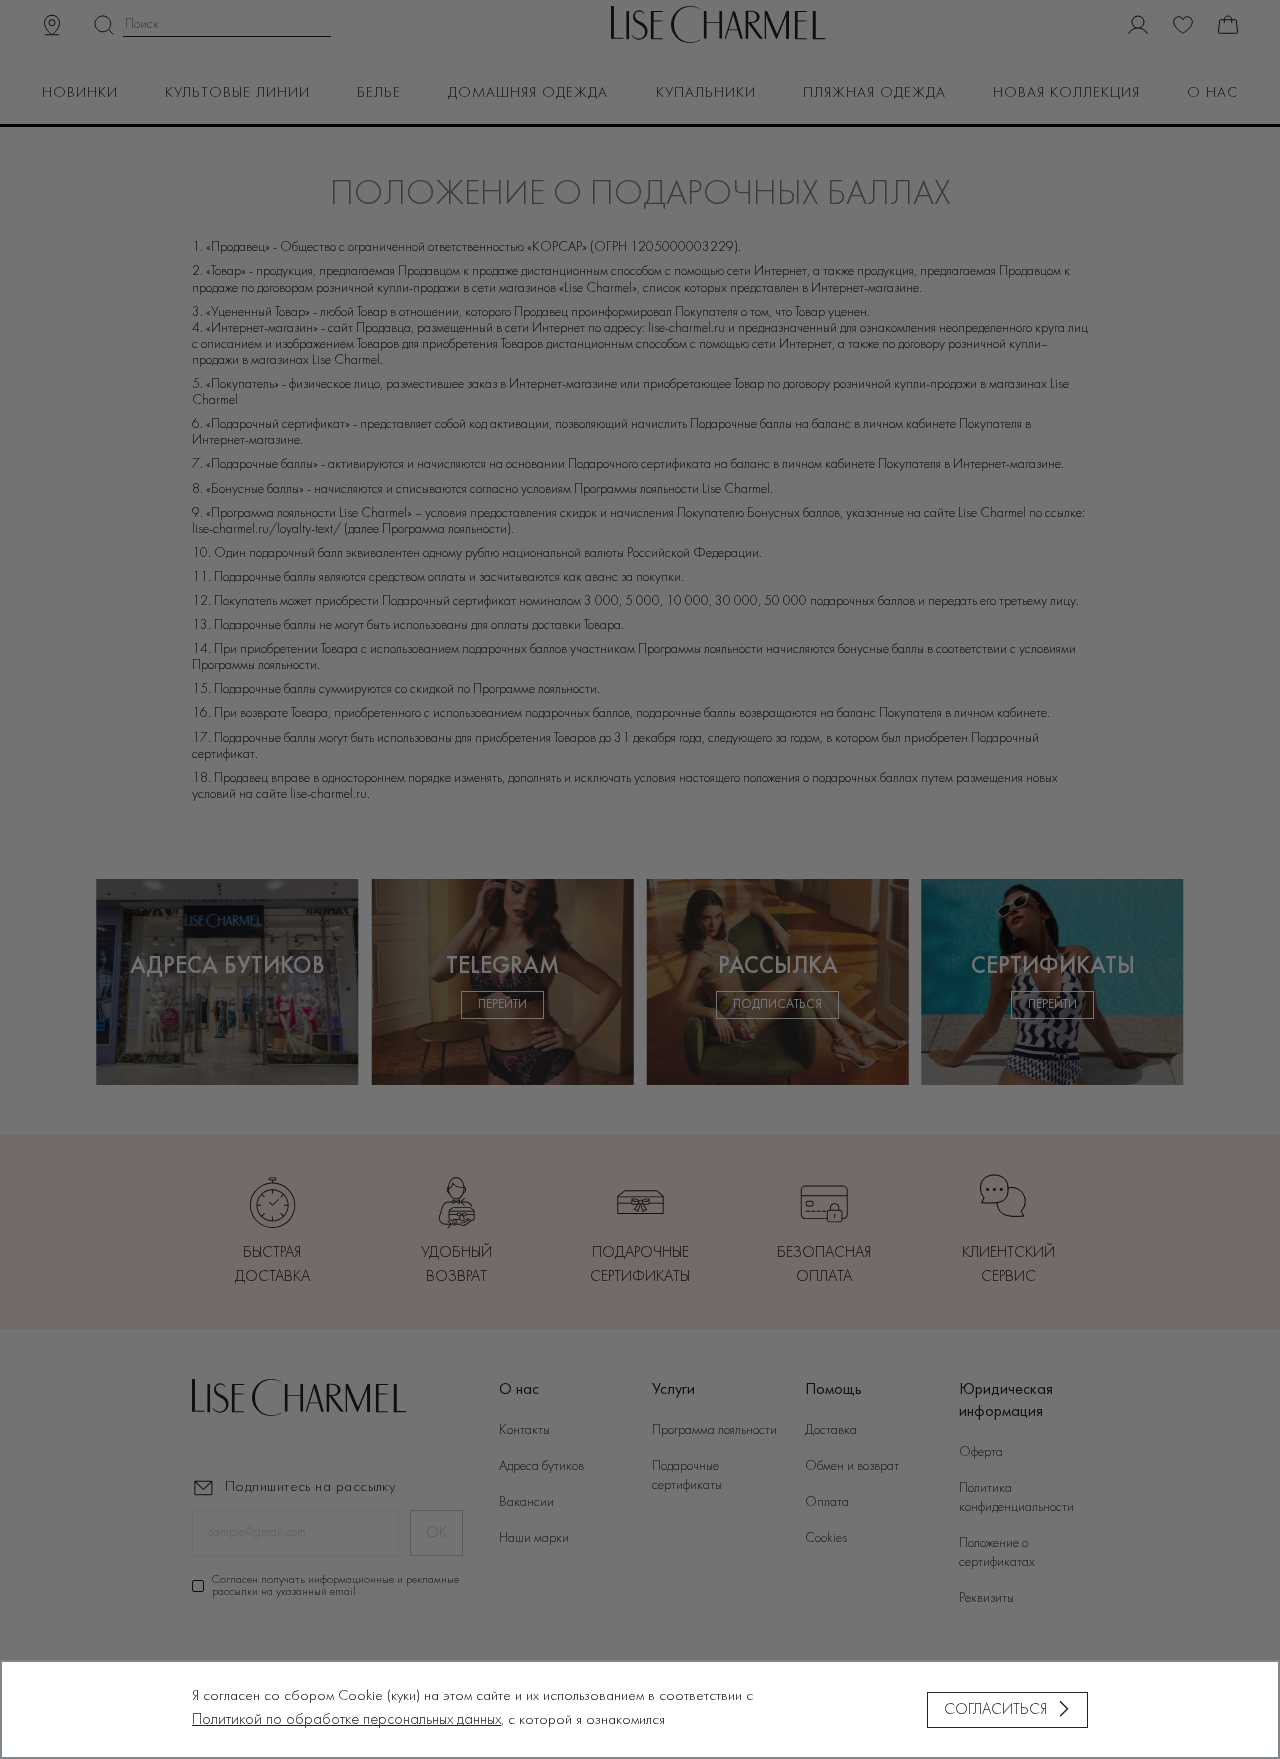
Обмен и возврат (852, 1466)
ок (436, 1533)
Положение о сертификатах (997, 1553)
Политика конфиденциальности (1016, 1498)
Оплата (827, 1502)
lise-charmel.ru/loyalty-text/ (266, 529)
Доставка (831, 1430)
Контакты (524, 1430)
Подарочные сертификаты (687, 1476)
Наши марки (534, 1538)
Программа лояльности (714, 1430)
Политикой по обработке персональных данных (346, 1720)
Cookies (826, 1538)
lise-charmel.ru (688, 328)
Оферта (981, 1452)
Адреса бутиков (541, 1466)
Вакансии (526, 1502)
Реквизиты (986, 1598)
